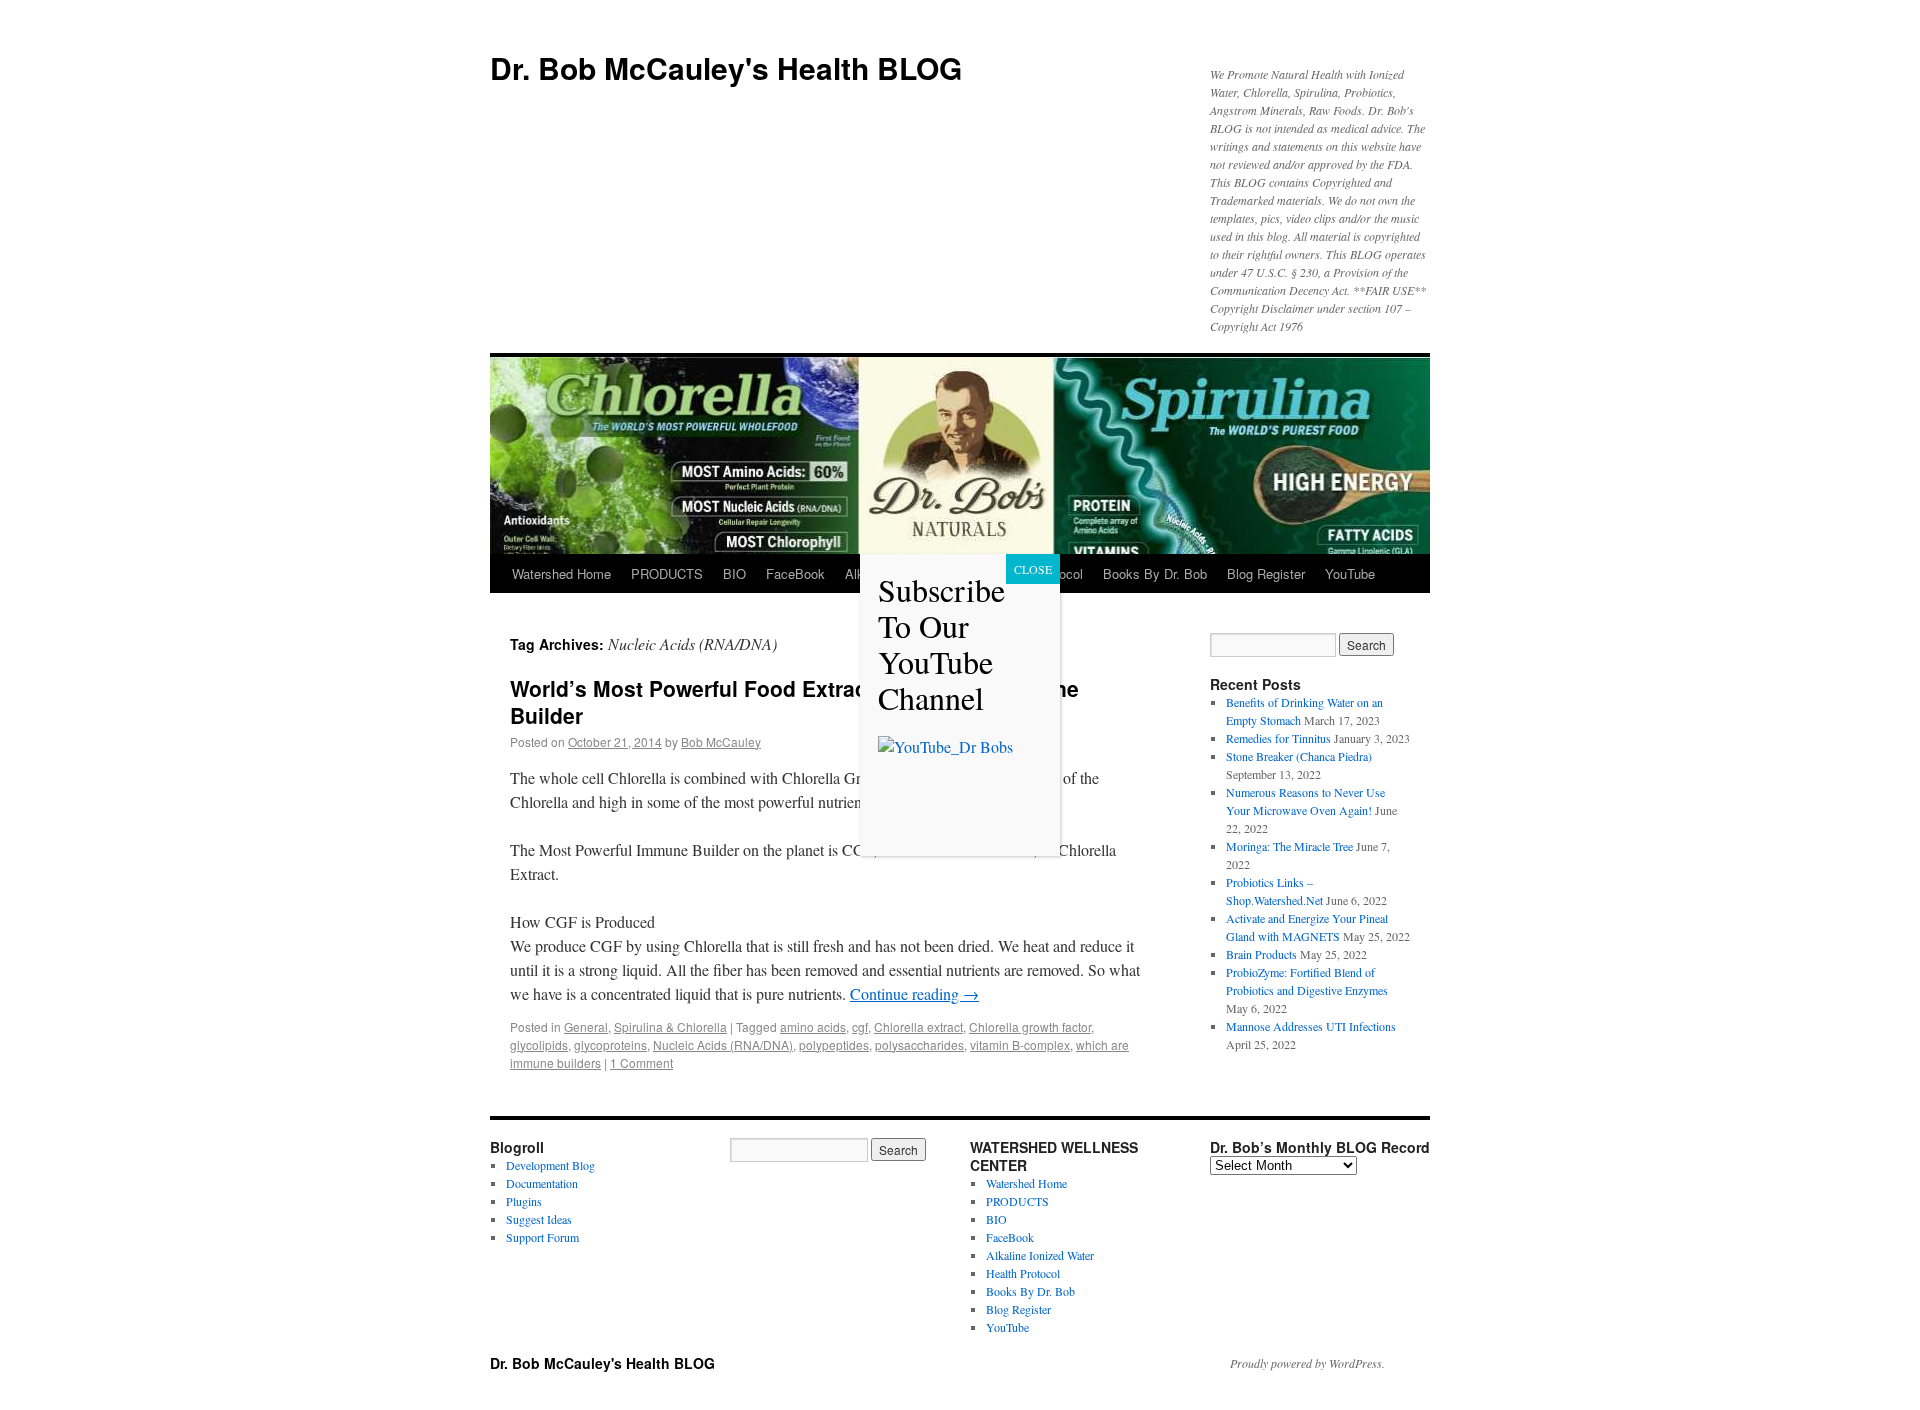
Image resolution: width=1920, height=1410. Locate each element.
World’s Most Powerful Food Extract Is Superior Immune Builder (794, 701)
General (586, 1026)
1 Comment (641, 1062)
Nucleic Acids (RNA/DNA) (723, 1044)
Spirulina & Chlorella (670, 1026)
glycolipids (539, 1044)
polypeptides (834, 1044)
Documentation (542, 1183)
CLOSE (1033, 569)
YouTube (1350, 573)
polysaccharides (919, 1044)
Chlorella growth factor (1030, 1026)
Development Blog (550, 1165)
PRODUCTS (667, 573)
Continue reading (914, 993)
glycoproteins (610, 1044)
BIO (734, 573)
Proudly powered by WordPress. (1307, 1363)
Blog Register (1266, 573)
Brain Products (1261, 954)
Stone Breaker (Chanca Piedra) (1299, 756)
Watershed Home (561, 573)
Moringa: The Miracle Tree (1289, 846)
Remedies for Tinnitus (1278, 738)
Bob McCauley (721, 741)
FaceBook (795, 573)
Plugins (524, 1201)
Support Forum (542, 1237)
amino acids (813, 1026)
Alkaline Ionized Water (1040, 1255)
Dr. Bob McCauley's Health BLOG (726, 67)
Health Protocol (1023, 1273)
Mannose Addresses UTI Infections (1311, 1026)
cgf (860, 1026)
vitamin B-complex (1020, 1044)
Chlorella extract (918, 1026)
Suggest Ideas (539, 1219)
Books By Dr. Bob (1155, 573)
